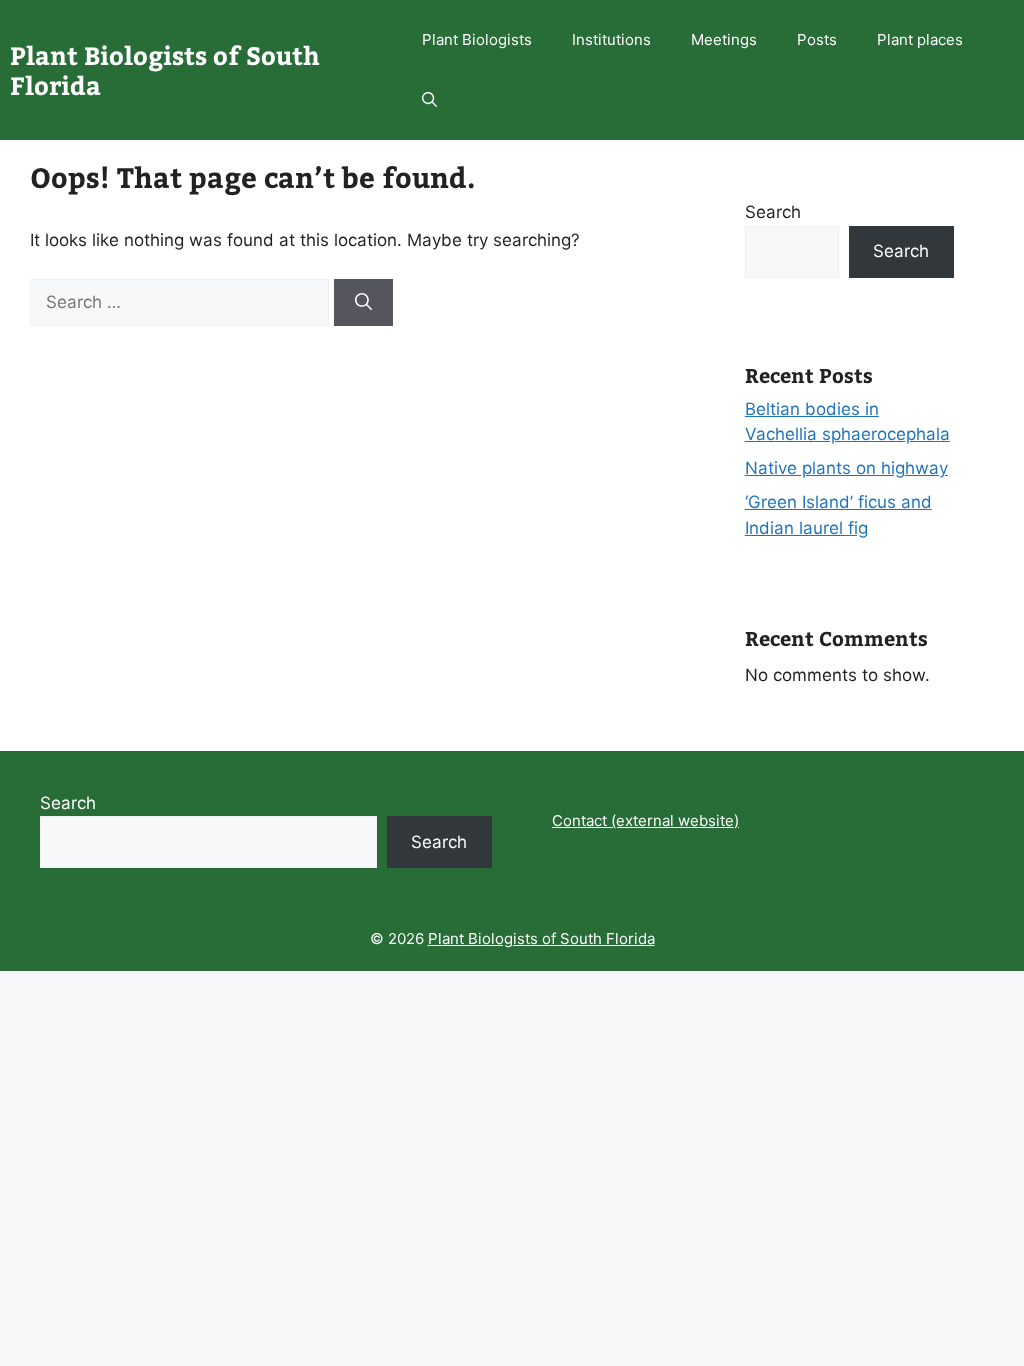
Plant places (920, 39)
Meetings (724, 39)
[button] (429, 100)
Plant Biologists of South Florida (165, 70)
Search (773, 212)
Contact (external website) (645, 820)
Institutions (611, 39)
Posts (817, 39)
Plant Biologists (477, 39)
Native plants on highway (846, 468)
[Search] (363, 303)
